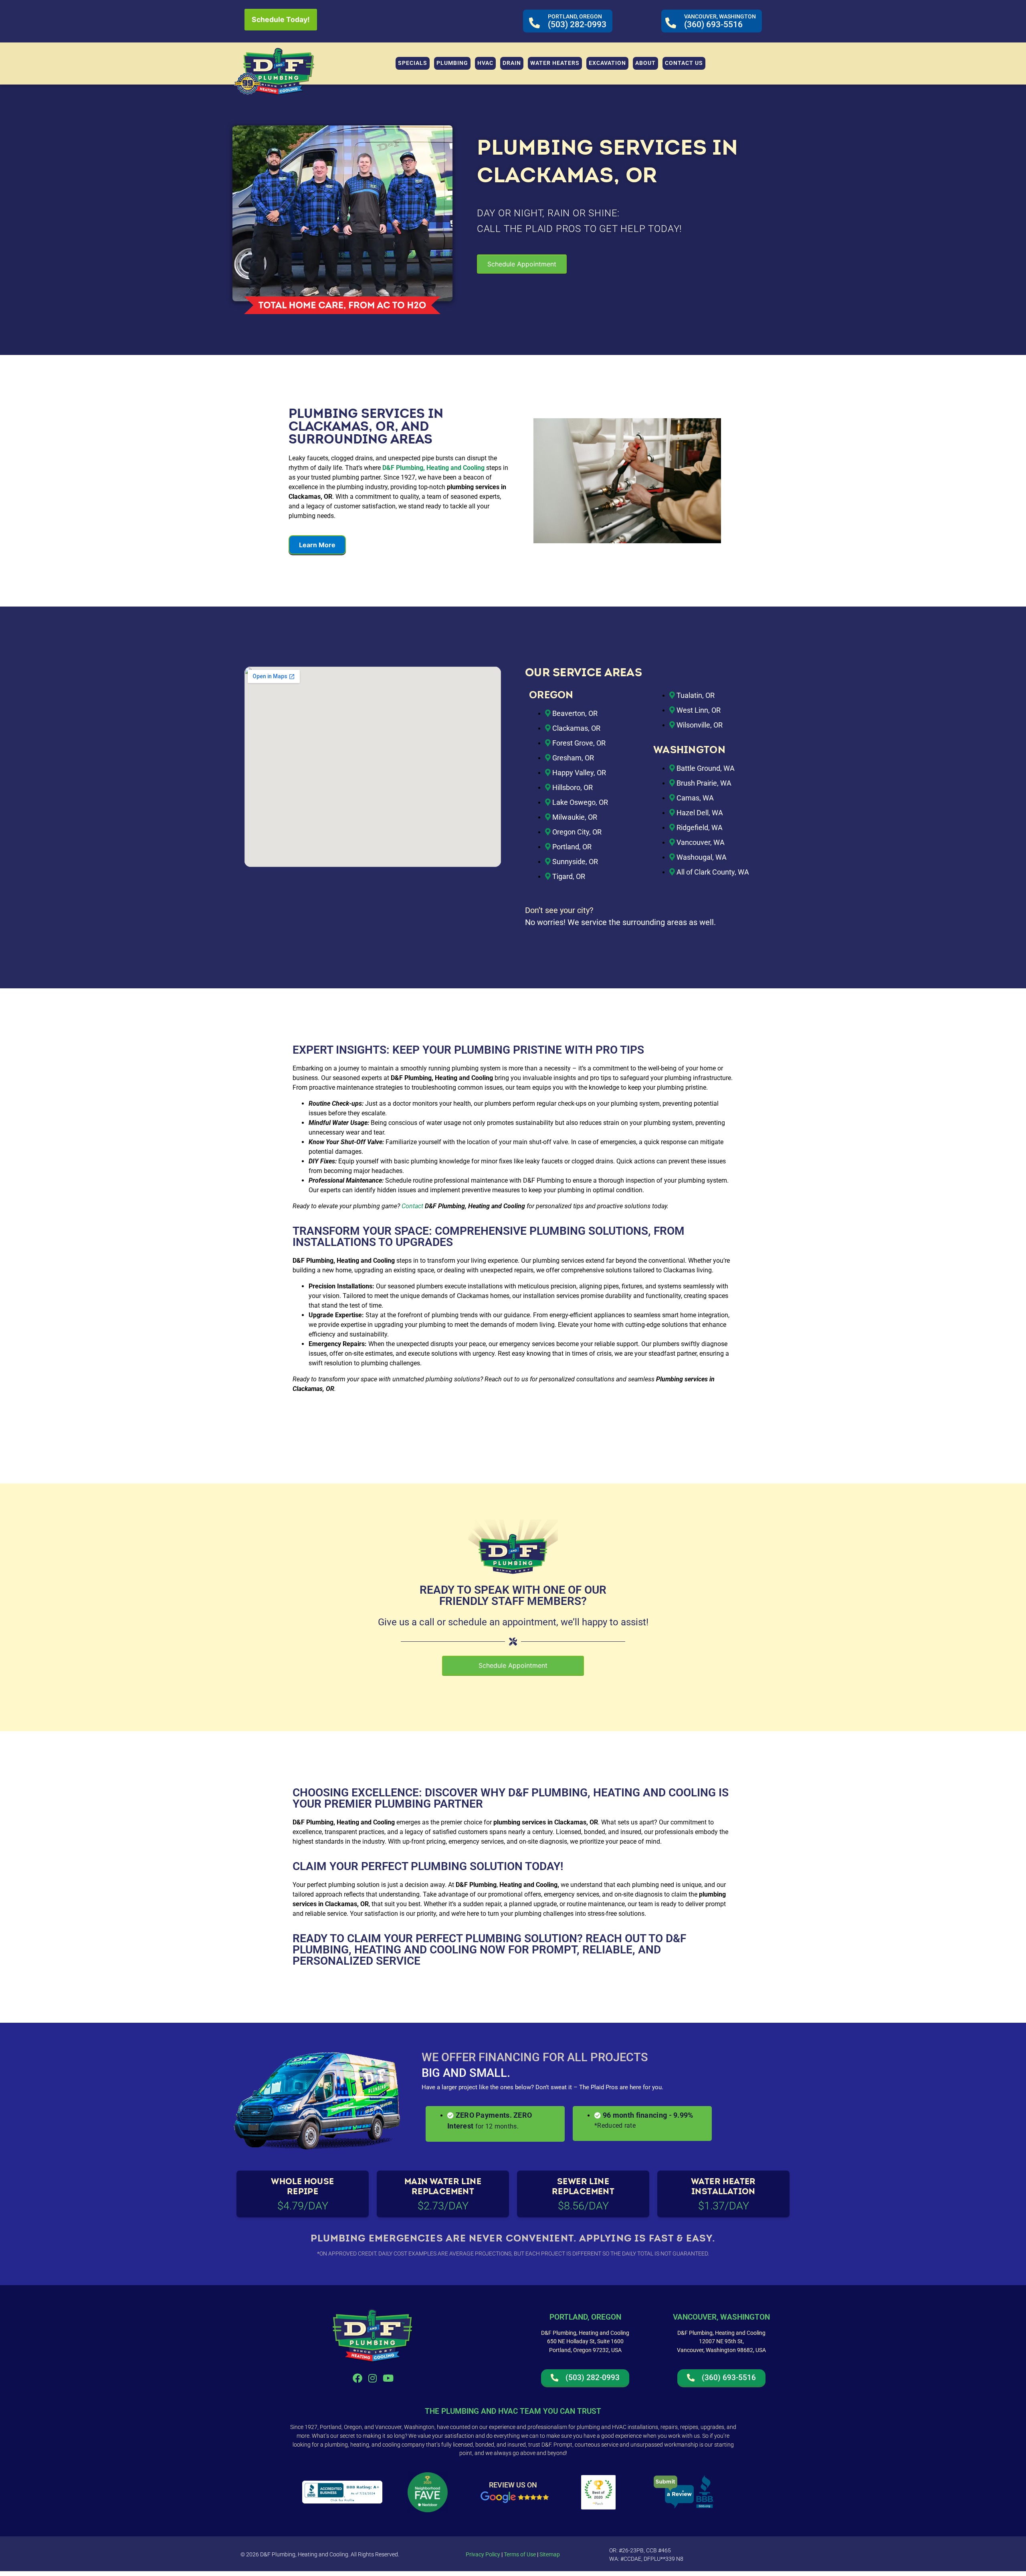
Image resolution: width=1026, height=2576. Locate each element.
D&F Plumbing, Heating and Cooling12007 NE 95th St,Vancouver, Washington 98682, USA (721, 2342)
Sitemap (550, 2554)
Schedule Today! (281, 19)
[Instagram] (373, 2378)
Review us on (513, 2484)
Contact (413, 1206)
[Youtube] (388, 2378)
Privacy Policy (483, 2554)
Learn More (317, 545)
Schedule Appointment (522, 264)
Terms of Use (519, 2554)
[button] (452, 63)
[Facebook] (357, 2378)
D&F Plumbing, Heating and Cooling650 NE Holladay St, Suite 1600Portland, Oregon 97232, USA (585, 2342)
